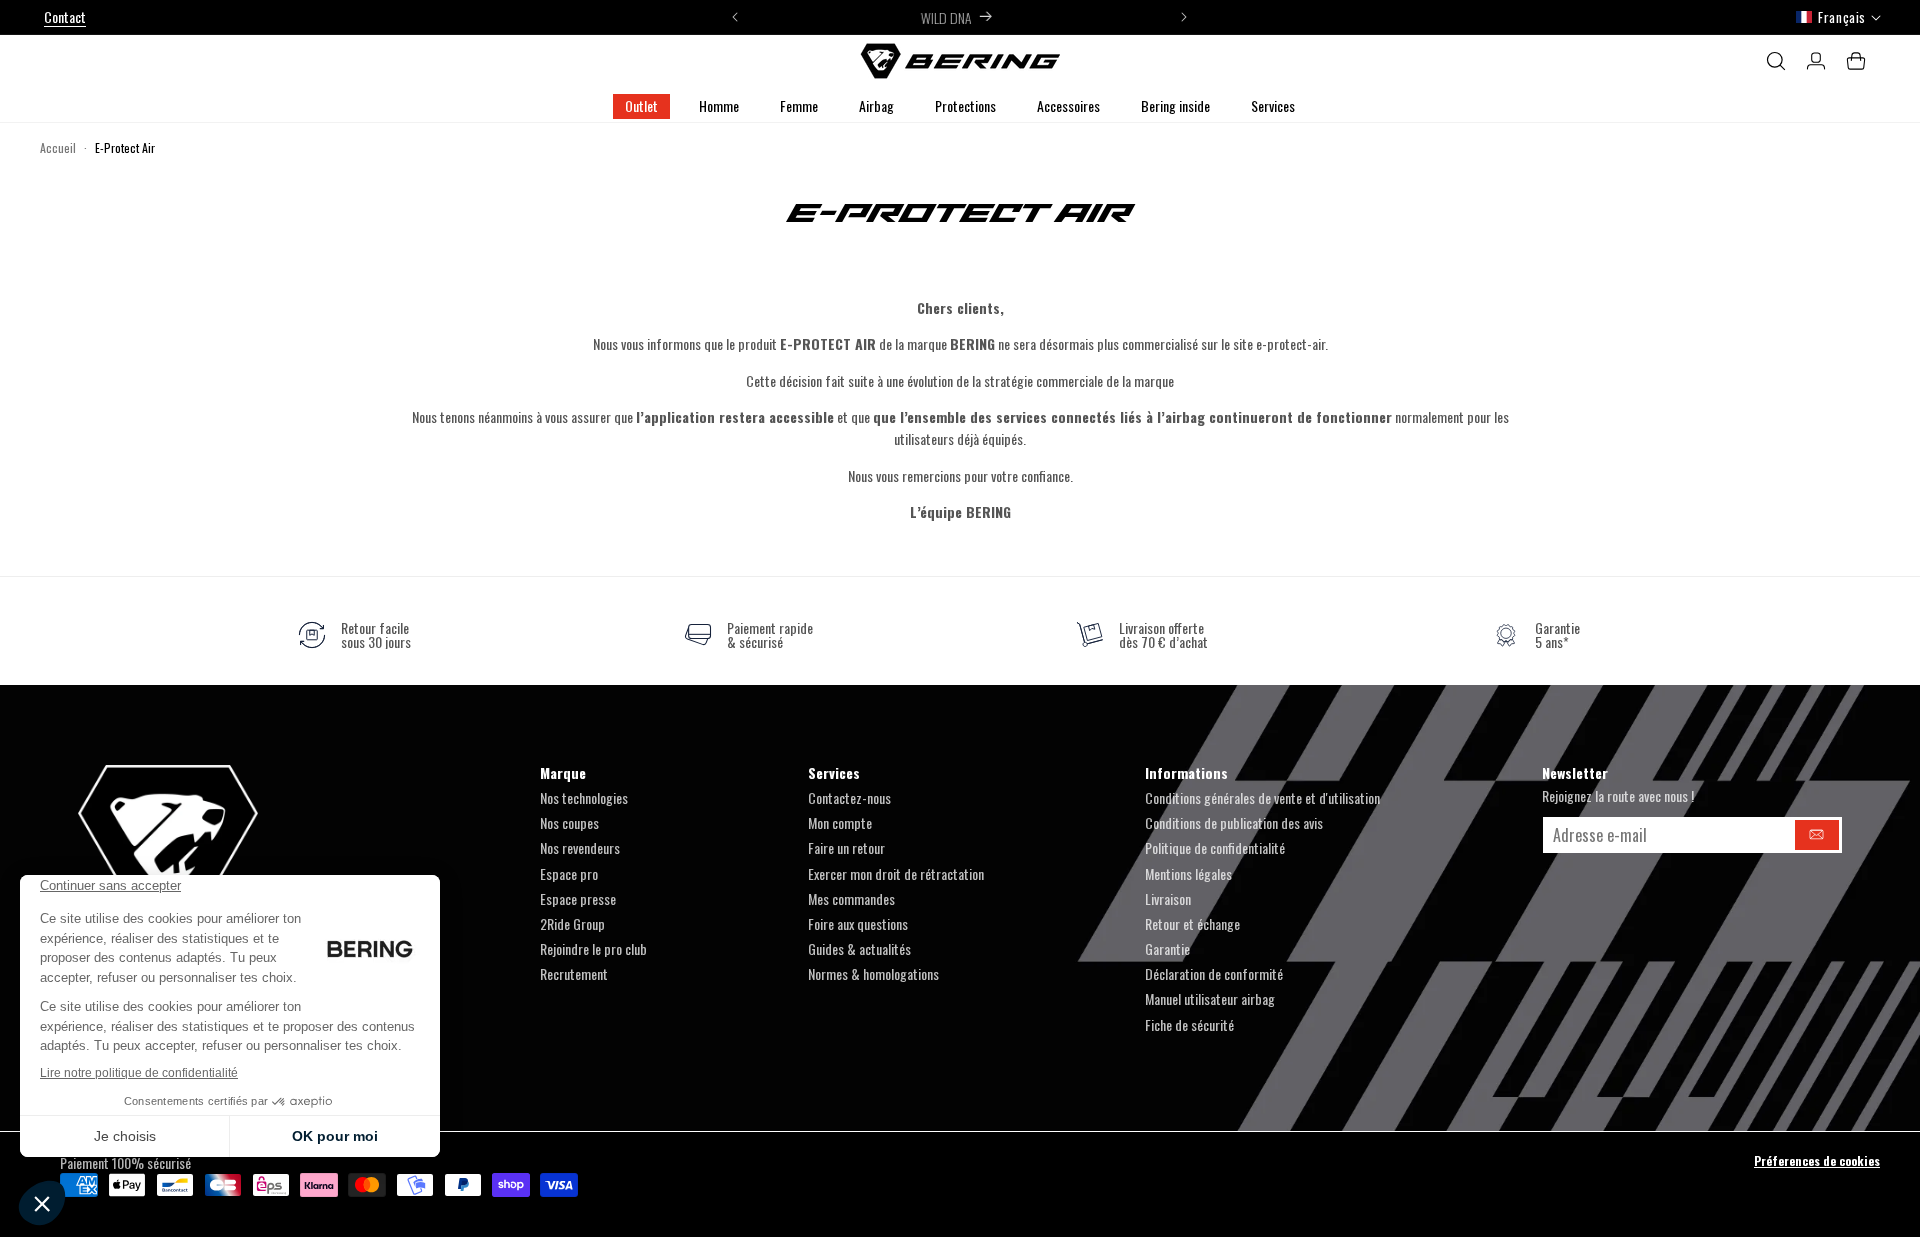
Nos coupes (569, 822)
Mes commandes (851, 898)
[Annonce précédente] (735, 17)
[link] (354, 635)
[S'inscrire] (1817, 835)
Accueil (58, 148)
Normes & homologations (873, 973)
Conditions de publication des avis (1234, 822)
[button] (719, 106)
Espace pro (569, 873)
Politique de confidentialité (1215, 847)
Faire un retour (846, 847)
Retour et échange (1192, 923)
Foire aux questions (858, 923)
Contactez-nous (849, 797)
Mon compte (840, 822)
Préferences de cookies (1817, 1160)
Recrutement (574, 973)
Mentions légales (1188, 873)
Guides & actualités (859, 948)
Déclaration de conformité (1214, 973)
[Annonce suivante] (1184, 17)
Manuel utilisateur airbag (1210, 998)
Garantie (1167, 948)
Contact (65, 16)
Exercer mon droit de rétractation (896, 873)
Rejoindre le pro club (593, 948)
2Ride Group (572, 923)
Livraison (1168, 898)
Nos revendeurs (580, 847)
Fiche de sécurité (1189, 1024)
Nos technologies (584, 797)
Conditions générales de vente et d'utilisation (1262, 797)
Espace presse (578, 898)
